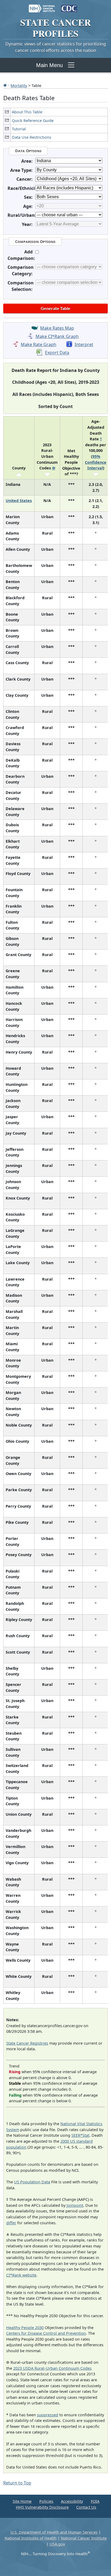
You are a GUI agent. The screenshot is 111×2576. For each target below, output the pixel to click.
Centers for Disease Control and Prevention (46, 2333)
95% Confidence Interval (96, 462)
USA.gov (57, 2544)
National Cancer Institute (84, 2538)
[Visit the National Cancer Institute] (42, 6)
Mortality (19, 85)
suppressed (48, 2415)
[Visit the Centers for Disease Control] (69, 6)
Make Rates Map (57, 328)
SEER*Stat (80, 2135)
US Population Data (32, 2182)
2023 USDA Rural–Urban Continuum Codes (52, 2368)
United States (19, 501)
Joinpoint (75, 2205)
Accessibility (72, 2501)
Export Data (57, 353)
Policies (46, 2501)
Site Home (22, 2501)
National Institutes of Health (31, 2538)
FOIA (95, 2501)
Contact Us (86, 2507)
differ (11, 2223)
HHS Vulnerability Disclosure (42, 2507)
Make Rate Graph (39, 344)
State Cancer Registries (27, 2043)
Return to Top (17, 2483)
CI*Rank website (21, 2275)
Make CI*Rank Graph (57, 336)
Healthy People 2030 (25, 2328)
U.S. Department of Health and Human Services (54, 2532)
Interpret (84, 344)
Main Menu (49, 65)
